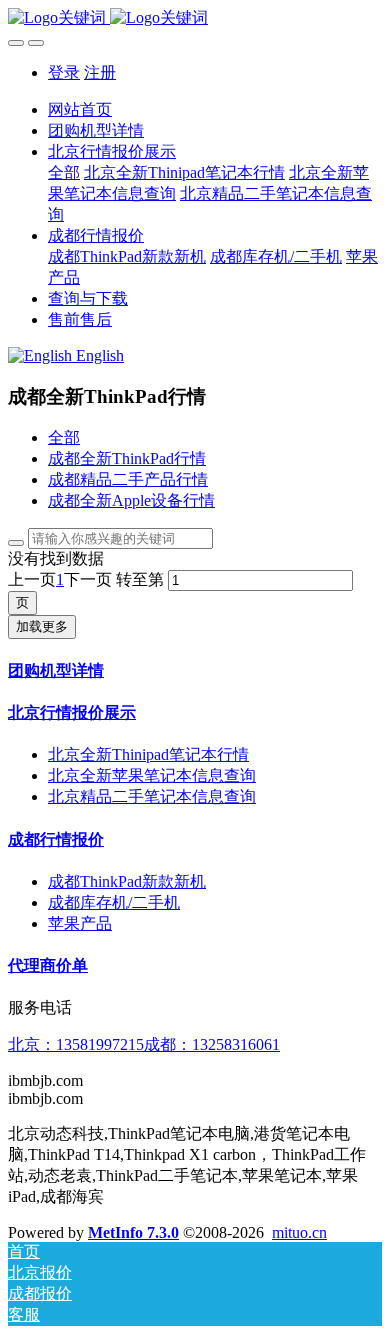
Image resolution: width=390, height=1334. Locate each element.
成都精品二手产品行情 (128, 479)
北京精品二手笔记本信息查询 (152, 796)
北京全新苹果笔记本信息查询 (152, 775)
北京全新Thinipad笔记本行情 (148, 754)
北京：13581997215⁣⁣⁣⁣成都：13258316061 (144, 1044)
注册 (100, 72)
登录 (64, 72)
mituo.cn (299, 1232)
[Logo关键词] (195, 18)
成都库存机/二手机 (114, 902)
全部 (64, 172)
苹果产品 (80, 923)
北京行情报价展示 (72, 712)
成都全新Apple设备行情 (131, 500)
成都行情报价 (56, 839)
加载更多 (42, 626)
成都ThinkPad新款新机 (127, 881)
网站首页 (80, 109)
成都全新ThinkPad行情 (127, 458)
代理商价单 (48, 965)
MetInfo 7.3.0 (133, 1232)
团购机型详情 (56, 670)
